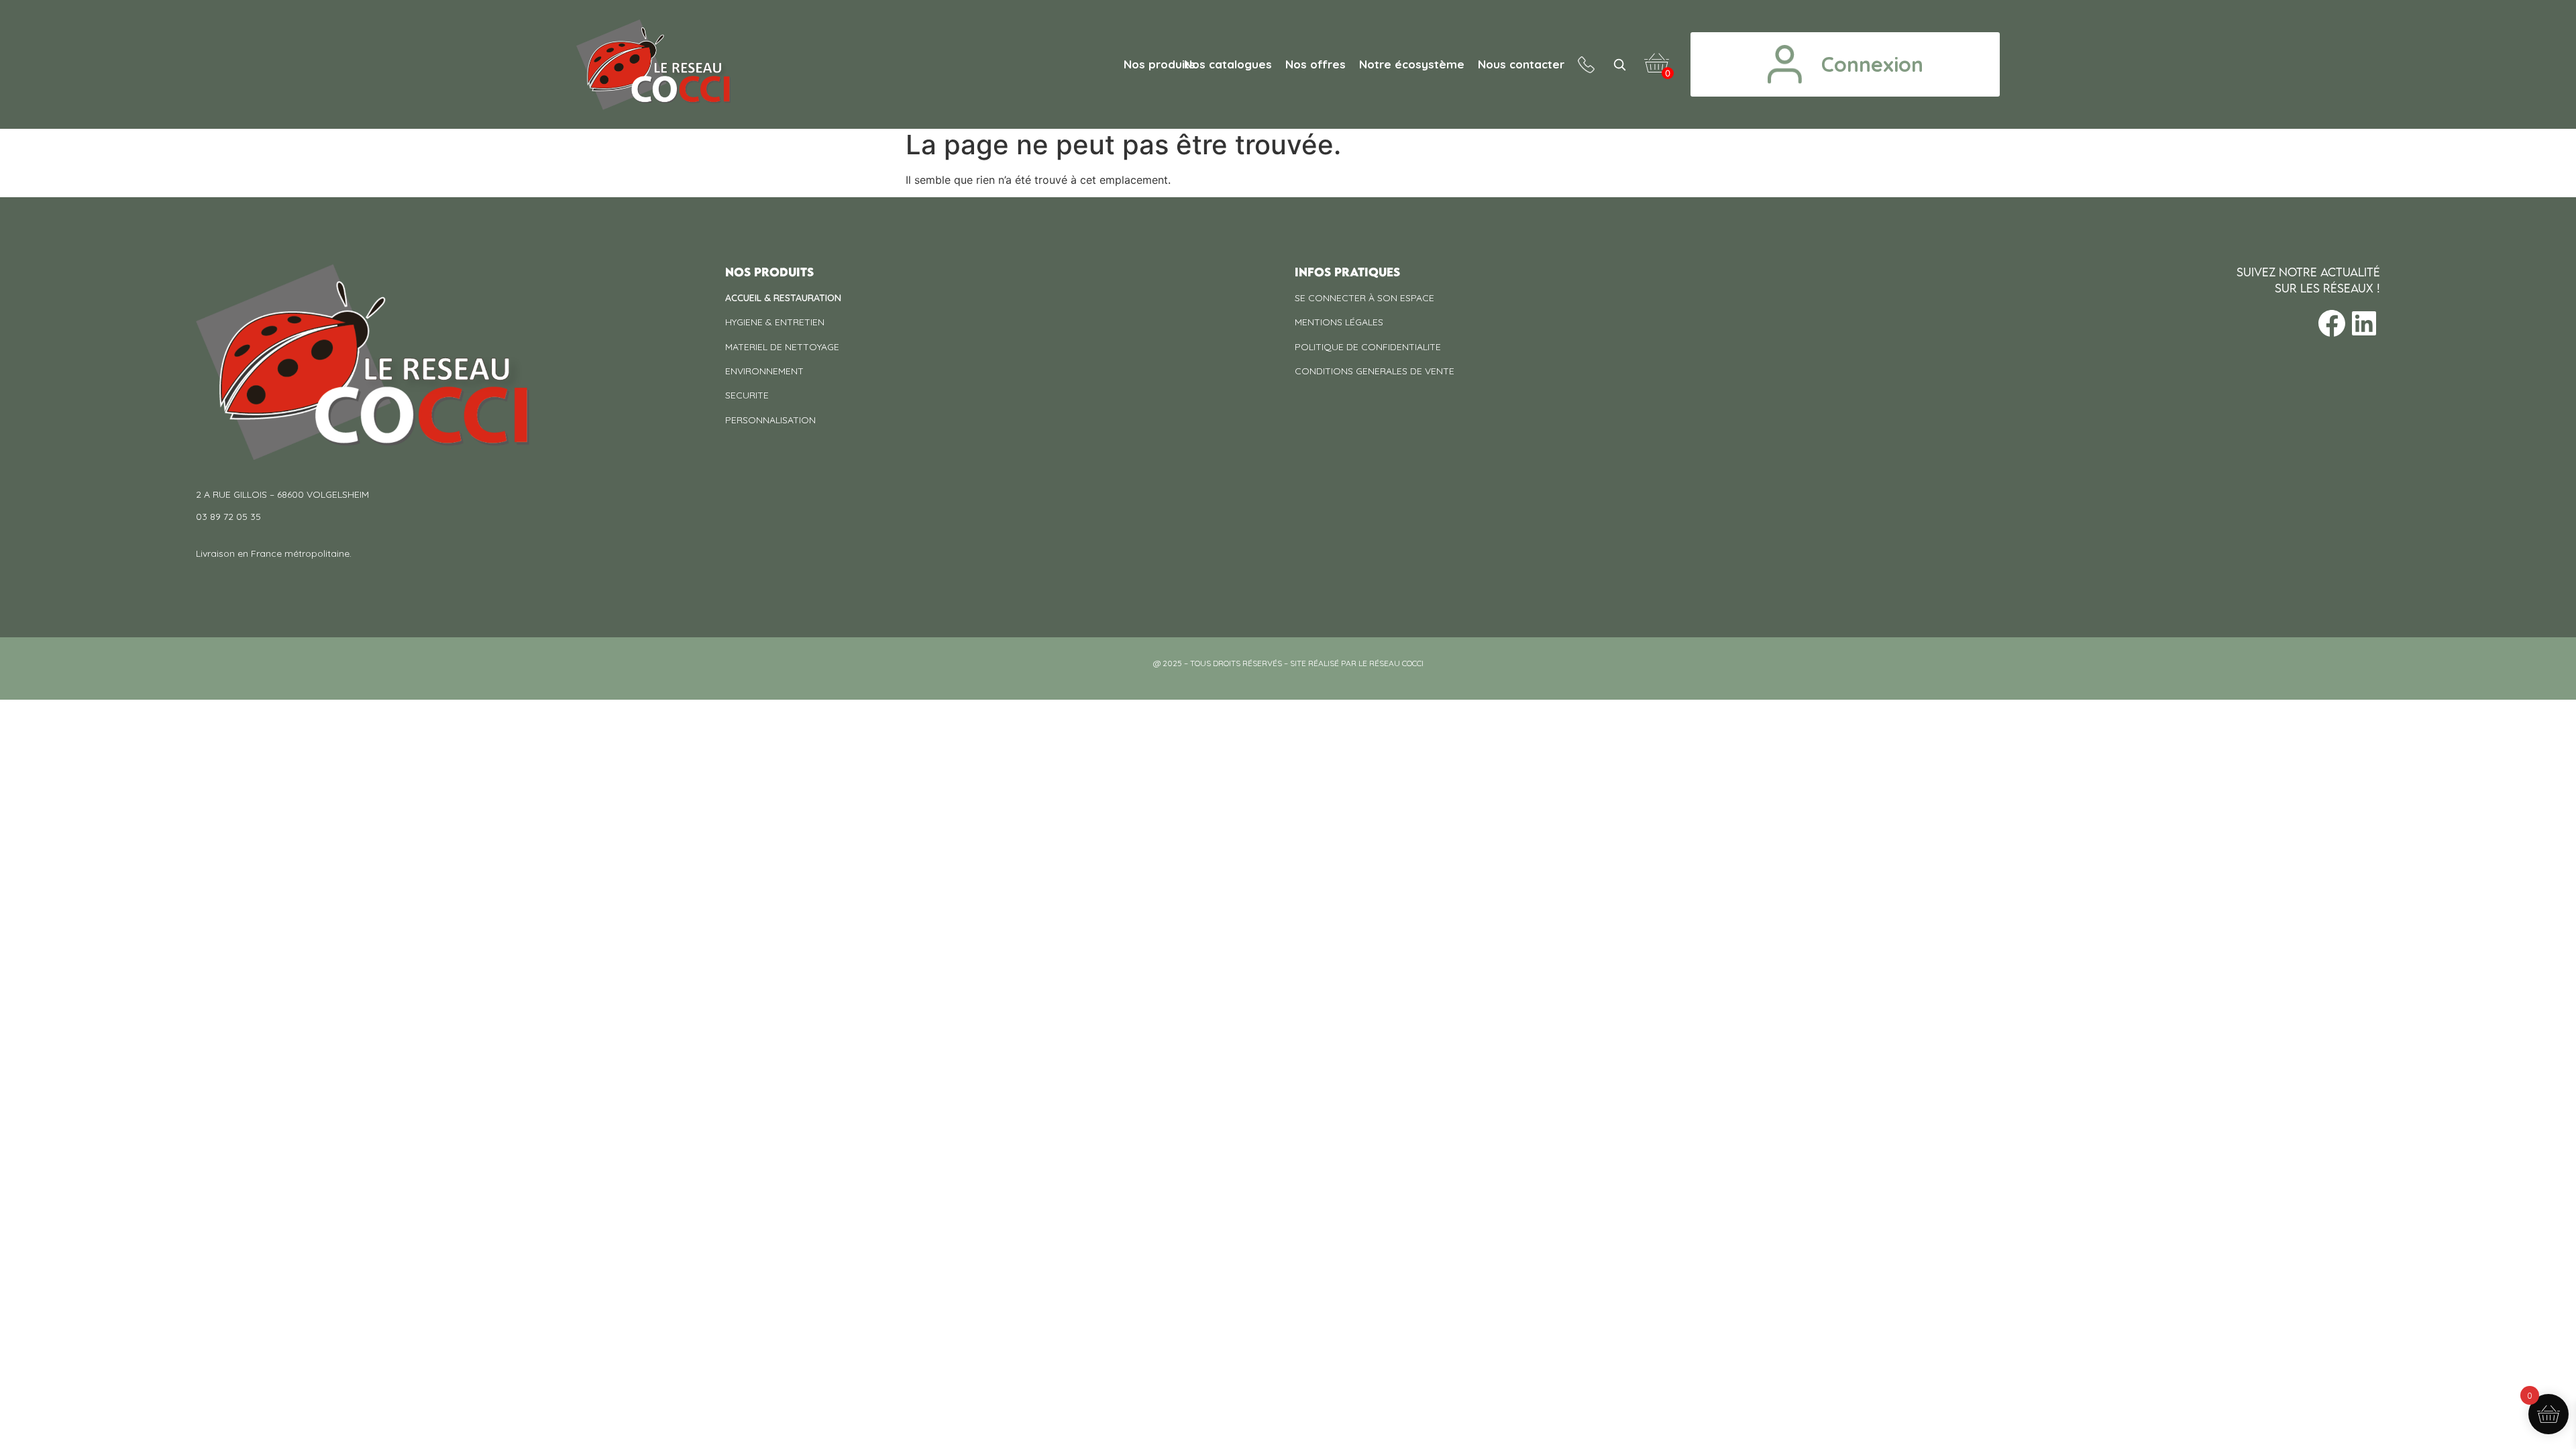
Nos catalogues (1228, 64)
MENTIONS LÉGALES (1339, 322)
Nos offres (1316, 64)
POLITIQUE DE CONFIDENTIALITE (1368, 347)
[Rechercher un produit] (1619, 64)
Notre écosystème (1412, 64)
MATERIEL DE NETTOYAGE (782, 347)
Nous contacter (1521, 64)
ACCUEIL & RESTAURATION (783, 298)
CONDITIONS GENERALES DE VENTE (1375, 371)
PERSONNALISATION (770, 420)
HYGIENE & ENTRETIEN (775, 322)
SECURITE (747, 395)
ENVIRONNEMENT (764, 371)
